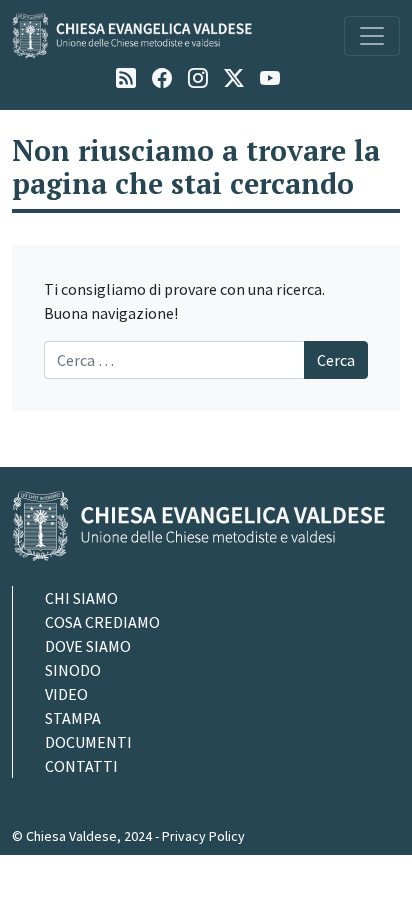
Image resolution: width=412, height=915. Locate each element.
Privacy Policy (203, 836)
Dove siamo (88, 646)
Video (66, 694)
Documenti (88, 742)
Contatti (81, 766)
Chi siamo (81, 598)
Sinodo (73, 670)
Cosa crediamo (102, 622)
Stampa (73, 718)
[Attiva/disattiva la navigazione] (372, 36)
